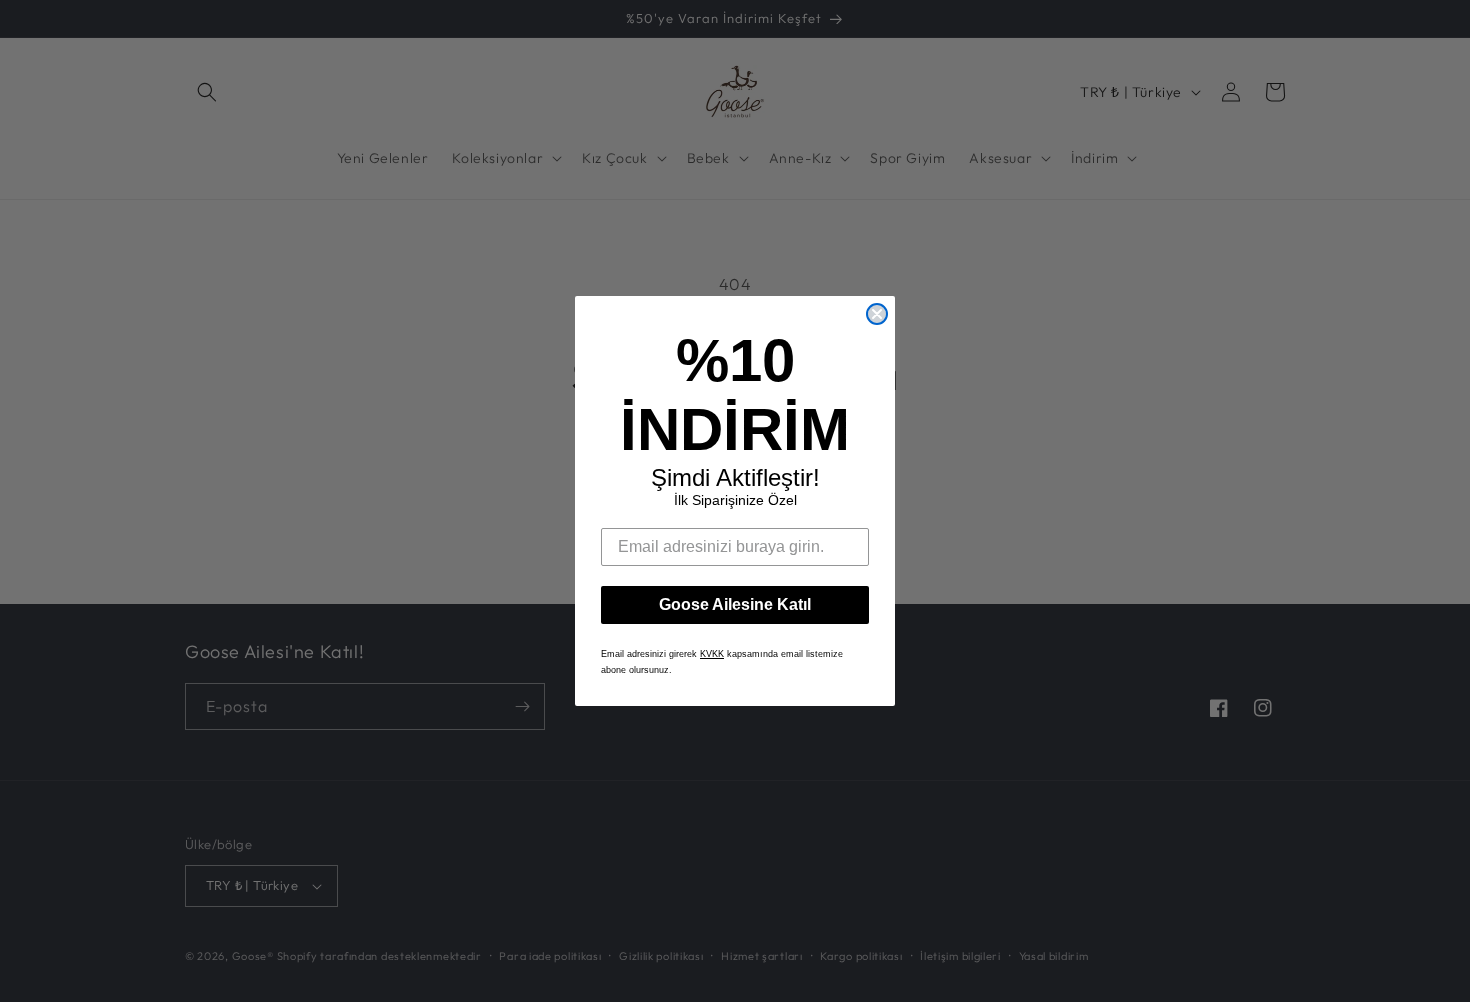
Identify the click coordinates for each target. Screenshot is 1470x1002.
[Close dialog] (877, 314)
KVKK (712, 654)
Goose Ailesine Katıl (735, 604)
